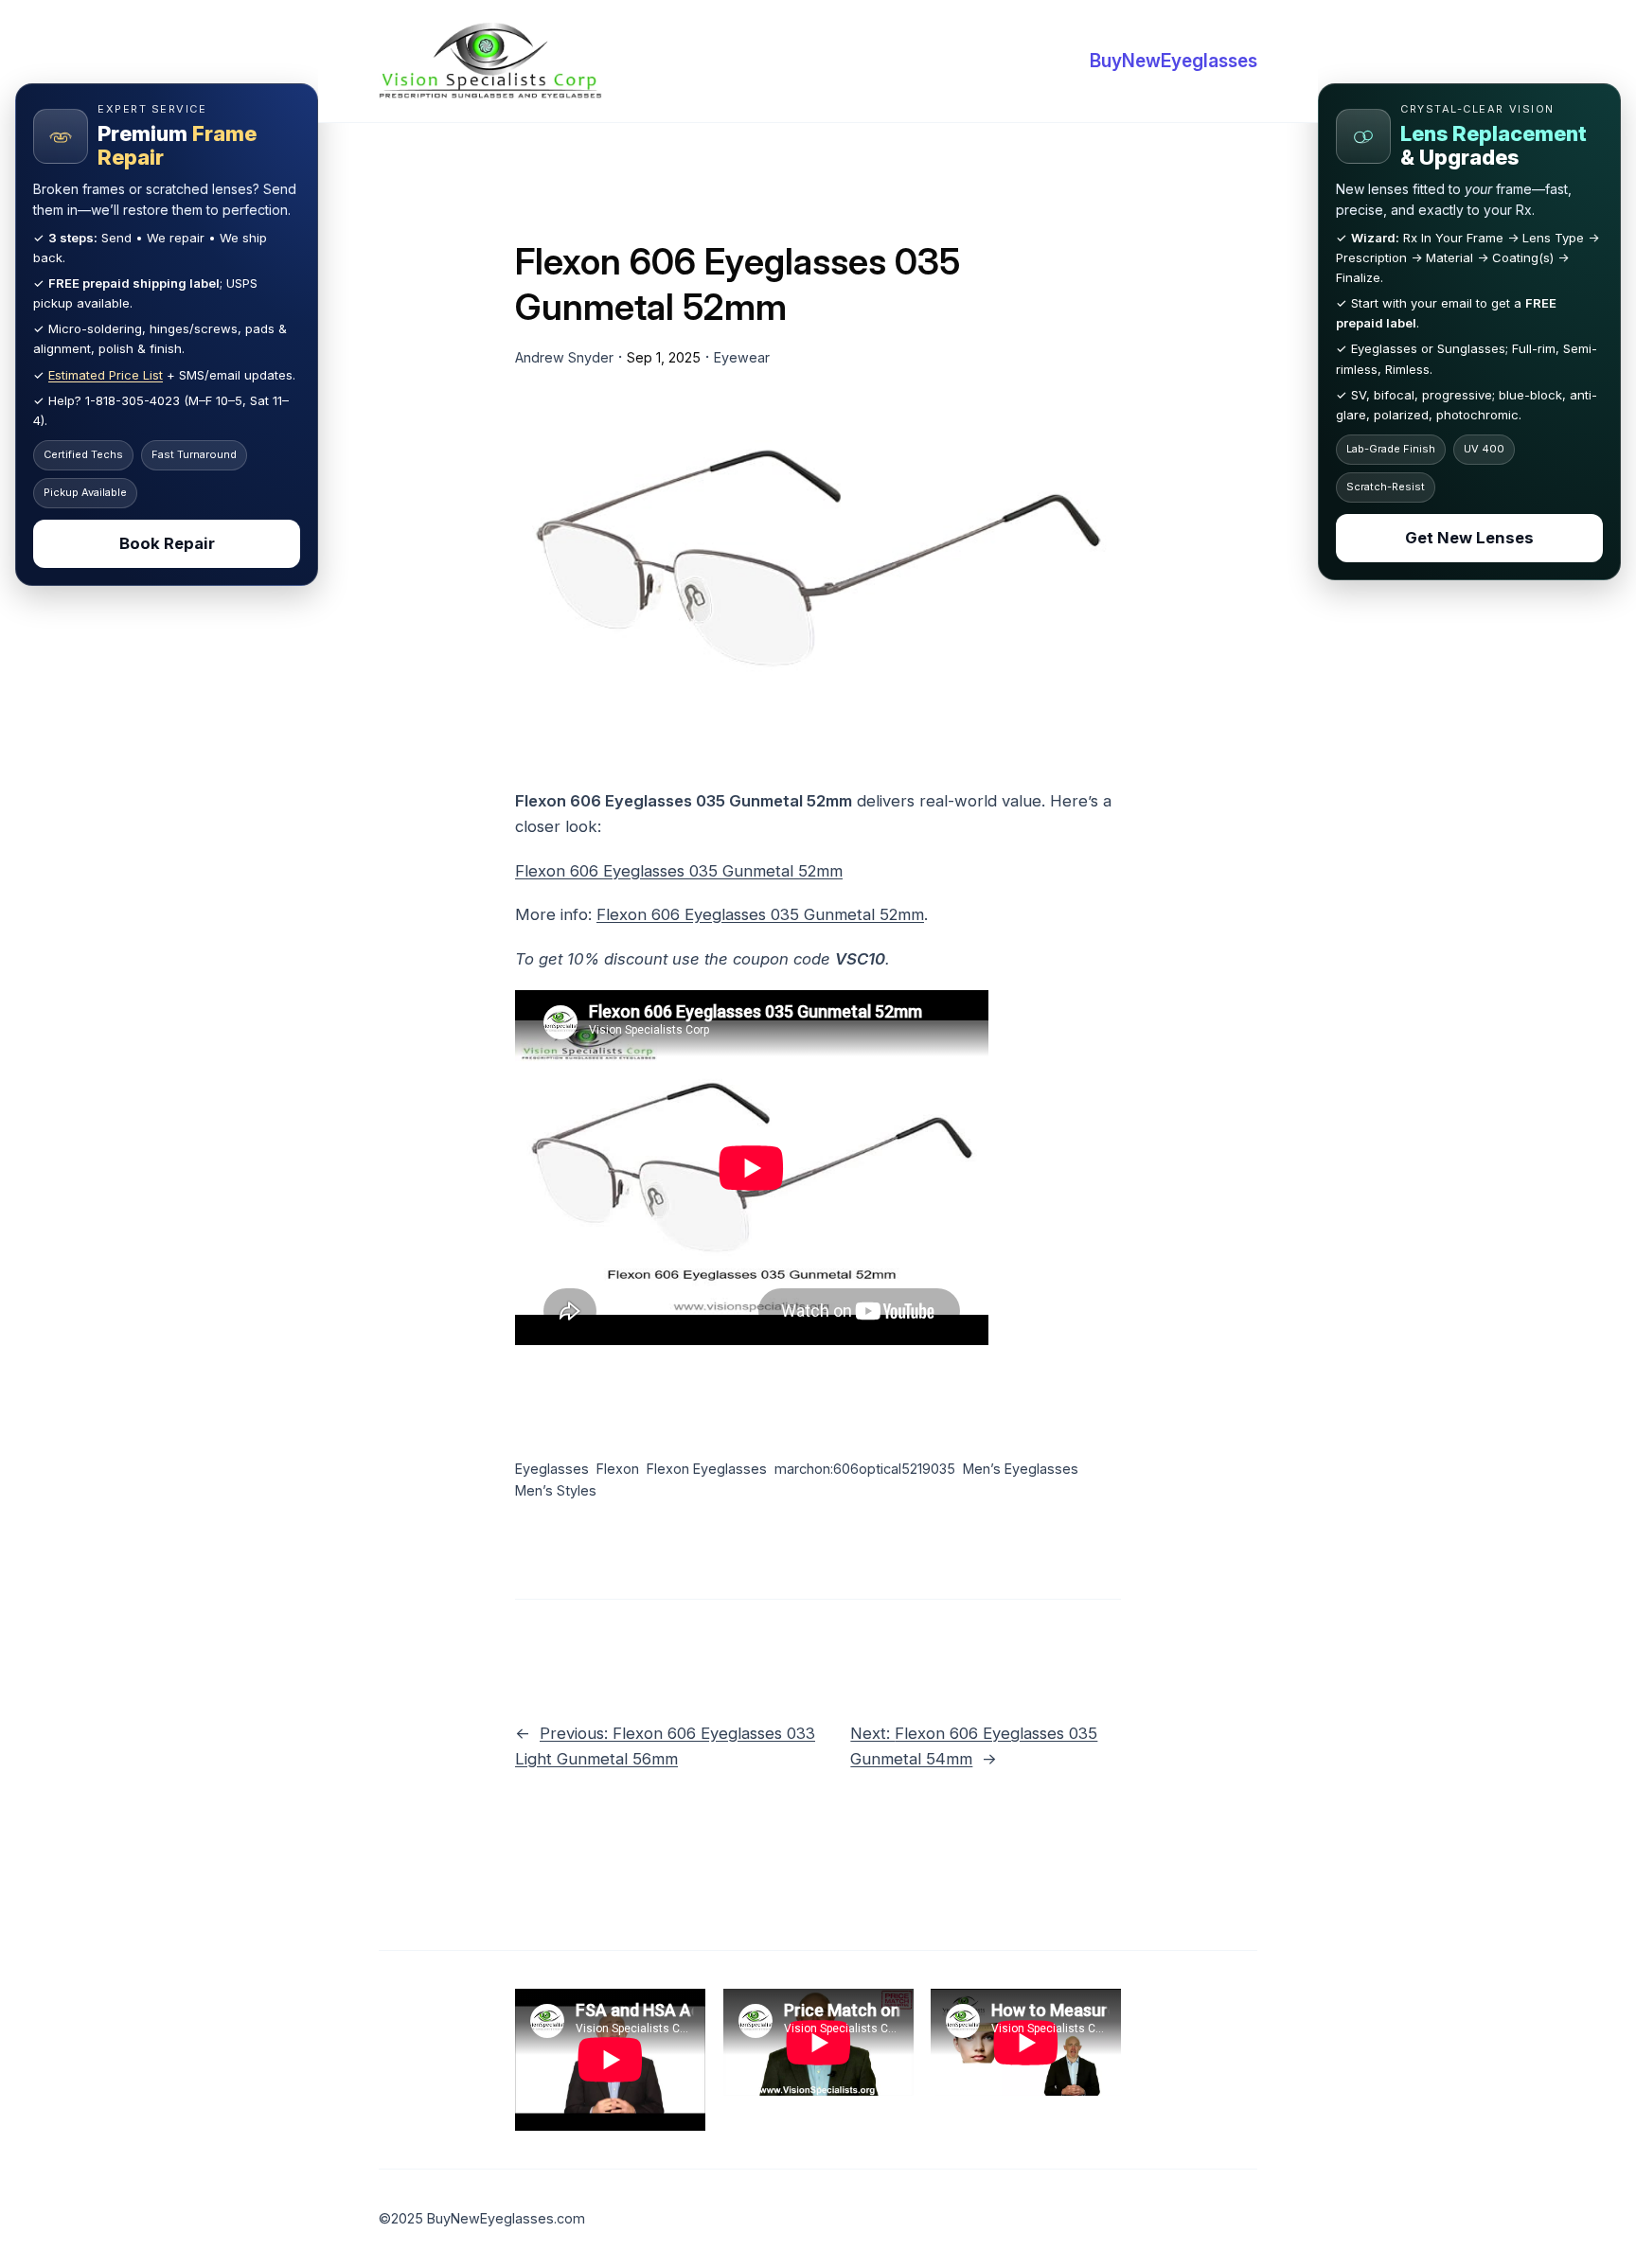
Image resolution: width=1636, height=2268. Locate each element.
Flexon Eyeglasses (707, 1469)
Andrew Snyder (564, 357)
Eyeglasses (552, 1469)
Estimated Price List (106, 375)
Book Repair (167, 543)
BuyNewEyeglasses (1174, 61)
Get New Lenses (1469, 538)
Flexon (618, 1469)
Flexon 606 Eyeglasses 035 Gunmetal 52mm (679, 871)
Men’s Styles (556, 1490)
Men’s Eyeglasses (1021, 1469)
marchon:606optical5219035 (865, 1469)
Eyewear (742, 357)
